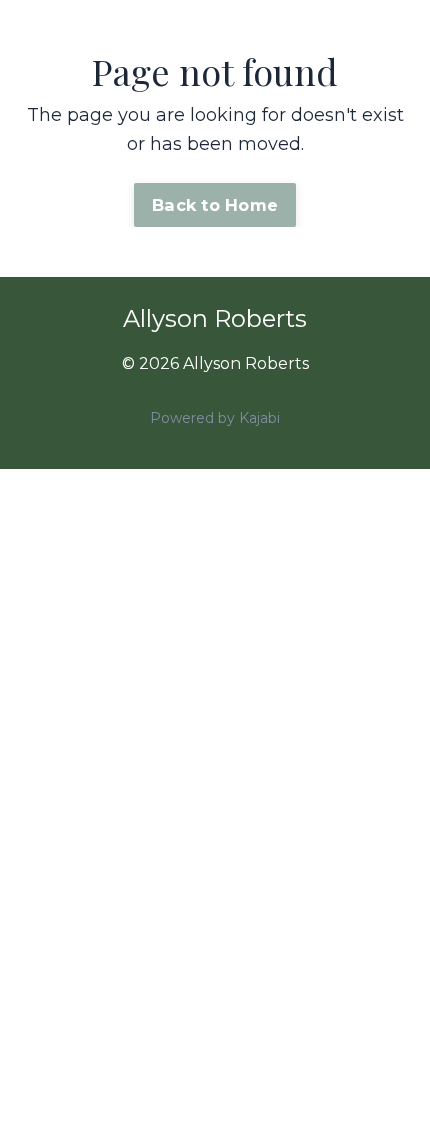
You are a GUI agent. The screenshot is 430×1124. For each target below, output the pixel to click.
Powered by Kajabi (215, 418)
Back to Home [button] (215, 205)
